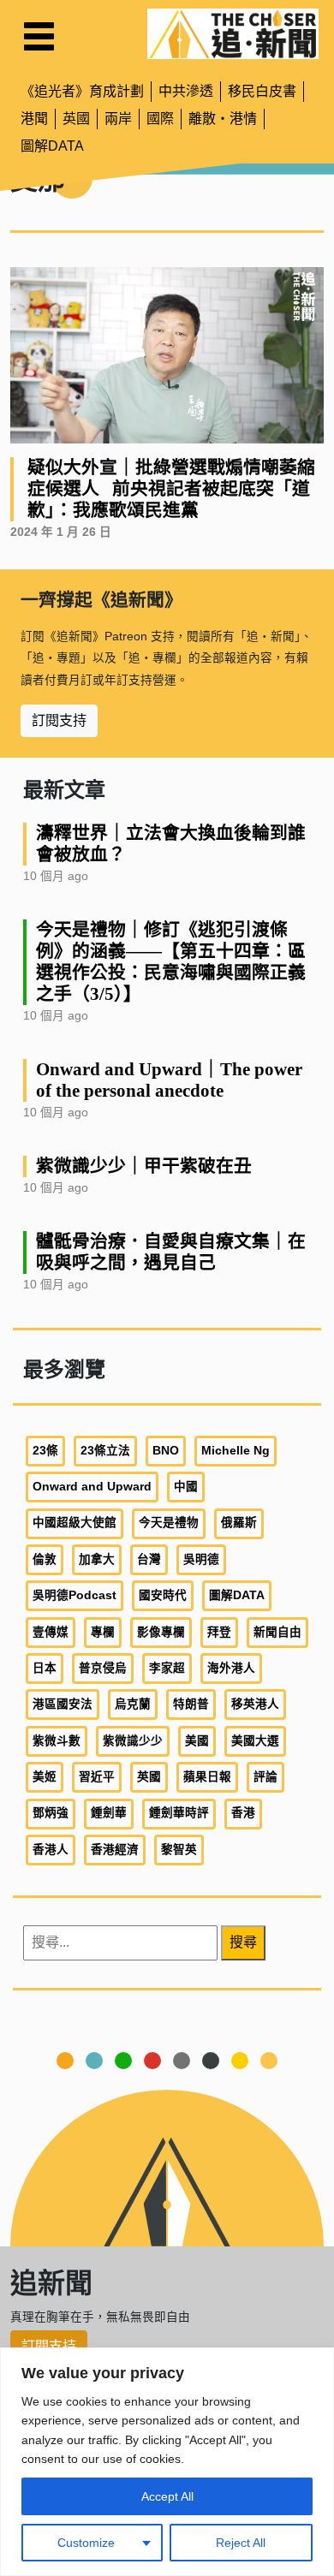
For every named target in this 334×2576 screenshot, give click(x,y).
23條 (45, 1451)
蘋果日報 (207, 1777)
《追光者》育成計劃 (82, 91)
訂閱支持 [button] (59, 720)
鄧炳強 (51, 1813)
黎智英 (179, 1850)
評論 (265, 1777)
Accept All (167, 2496)
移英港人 (255, 1704)
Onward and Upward (92, 1487)
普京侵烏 (103, 1668)
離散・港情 (223, 119)
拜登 (219, 1632)
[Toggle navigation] (39, 36)
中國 (186, 1487)
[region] (167, 2462)
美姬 (45, 1777)
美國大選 (255, 1741)
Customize (86, 2543)
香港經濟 (115, 1850)
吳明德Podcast (75, 1595)
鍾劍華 (109, 1813)
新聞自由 (277, 1632)
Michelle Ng (236, 1451)
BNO (166, 1451)
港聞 (34, 119)
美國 (197, 1741)
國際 (160, 119)
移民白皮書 (262, 91)
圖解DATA (52, 146)
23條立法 (105, 1451)
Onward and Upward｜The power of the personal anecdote (169, 1080)
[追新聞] (233, 34)
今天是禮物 (169, 1523)
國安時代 (163, 1595)
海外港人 (231, 1668)
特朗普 (191, 1704)
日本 (45, 1668)
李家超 (167, 1668)
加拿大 (97, 1559)
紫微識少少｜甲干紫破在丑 (144, 1166)
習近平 (97, 1777)
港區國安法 (63, 1704)
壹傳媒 (51, 1632)
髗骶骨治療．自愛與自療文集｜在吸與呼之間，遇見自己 (171, 1252)
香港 (243, 1813)
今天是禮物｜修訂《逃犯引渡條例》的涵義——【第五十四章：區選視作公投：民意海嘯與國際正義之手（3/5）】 (171, 961)
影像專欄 (161, 1632)
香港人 (51, 1850)
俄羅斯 (239, 1523)
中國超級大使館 (75, 1523)
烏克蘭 (133, 1704)
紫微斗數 (57, 1741)
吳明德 (201, 1559)
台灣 (149, 1559)
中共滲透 (186, 91)
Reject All (241, 2543)
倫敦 (45, 1559)
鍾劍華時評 (179, 1813)
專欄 (103, 1632)
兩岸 (118, 119)
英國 (76, 119)
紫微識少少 (133, 1741)
